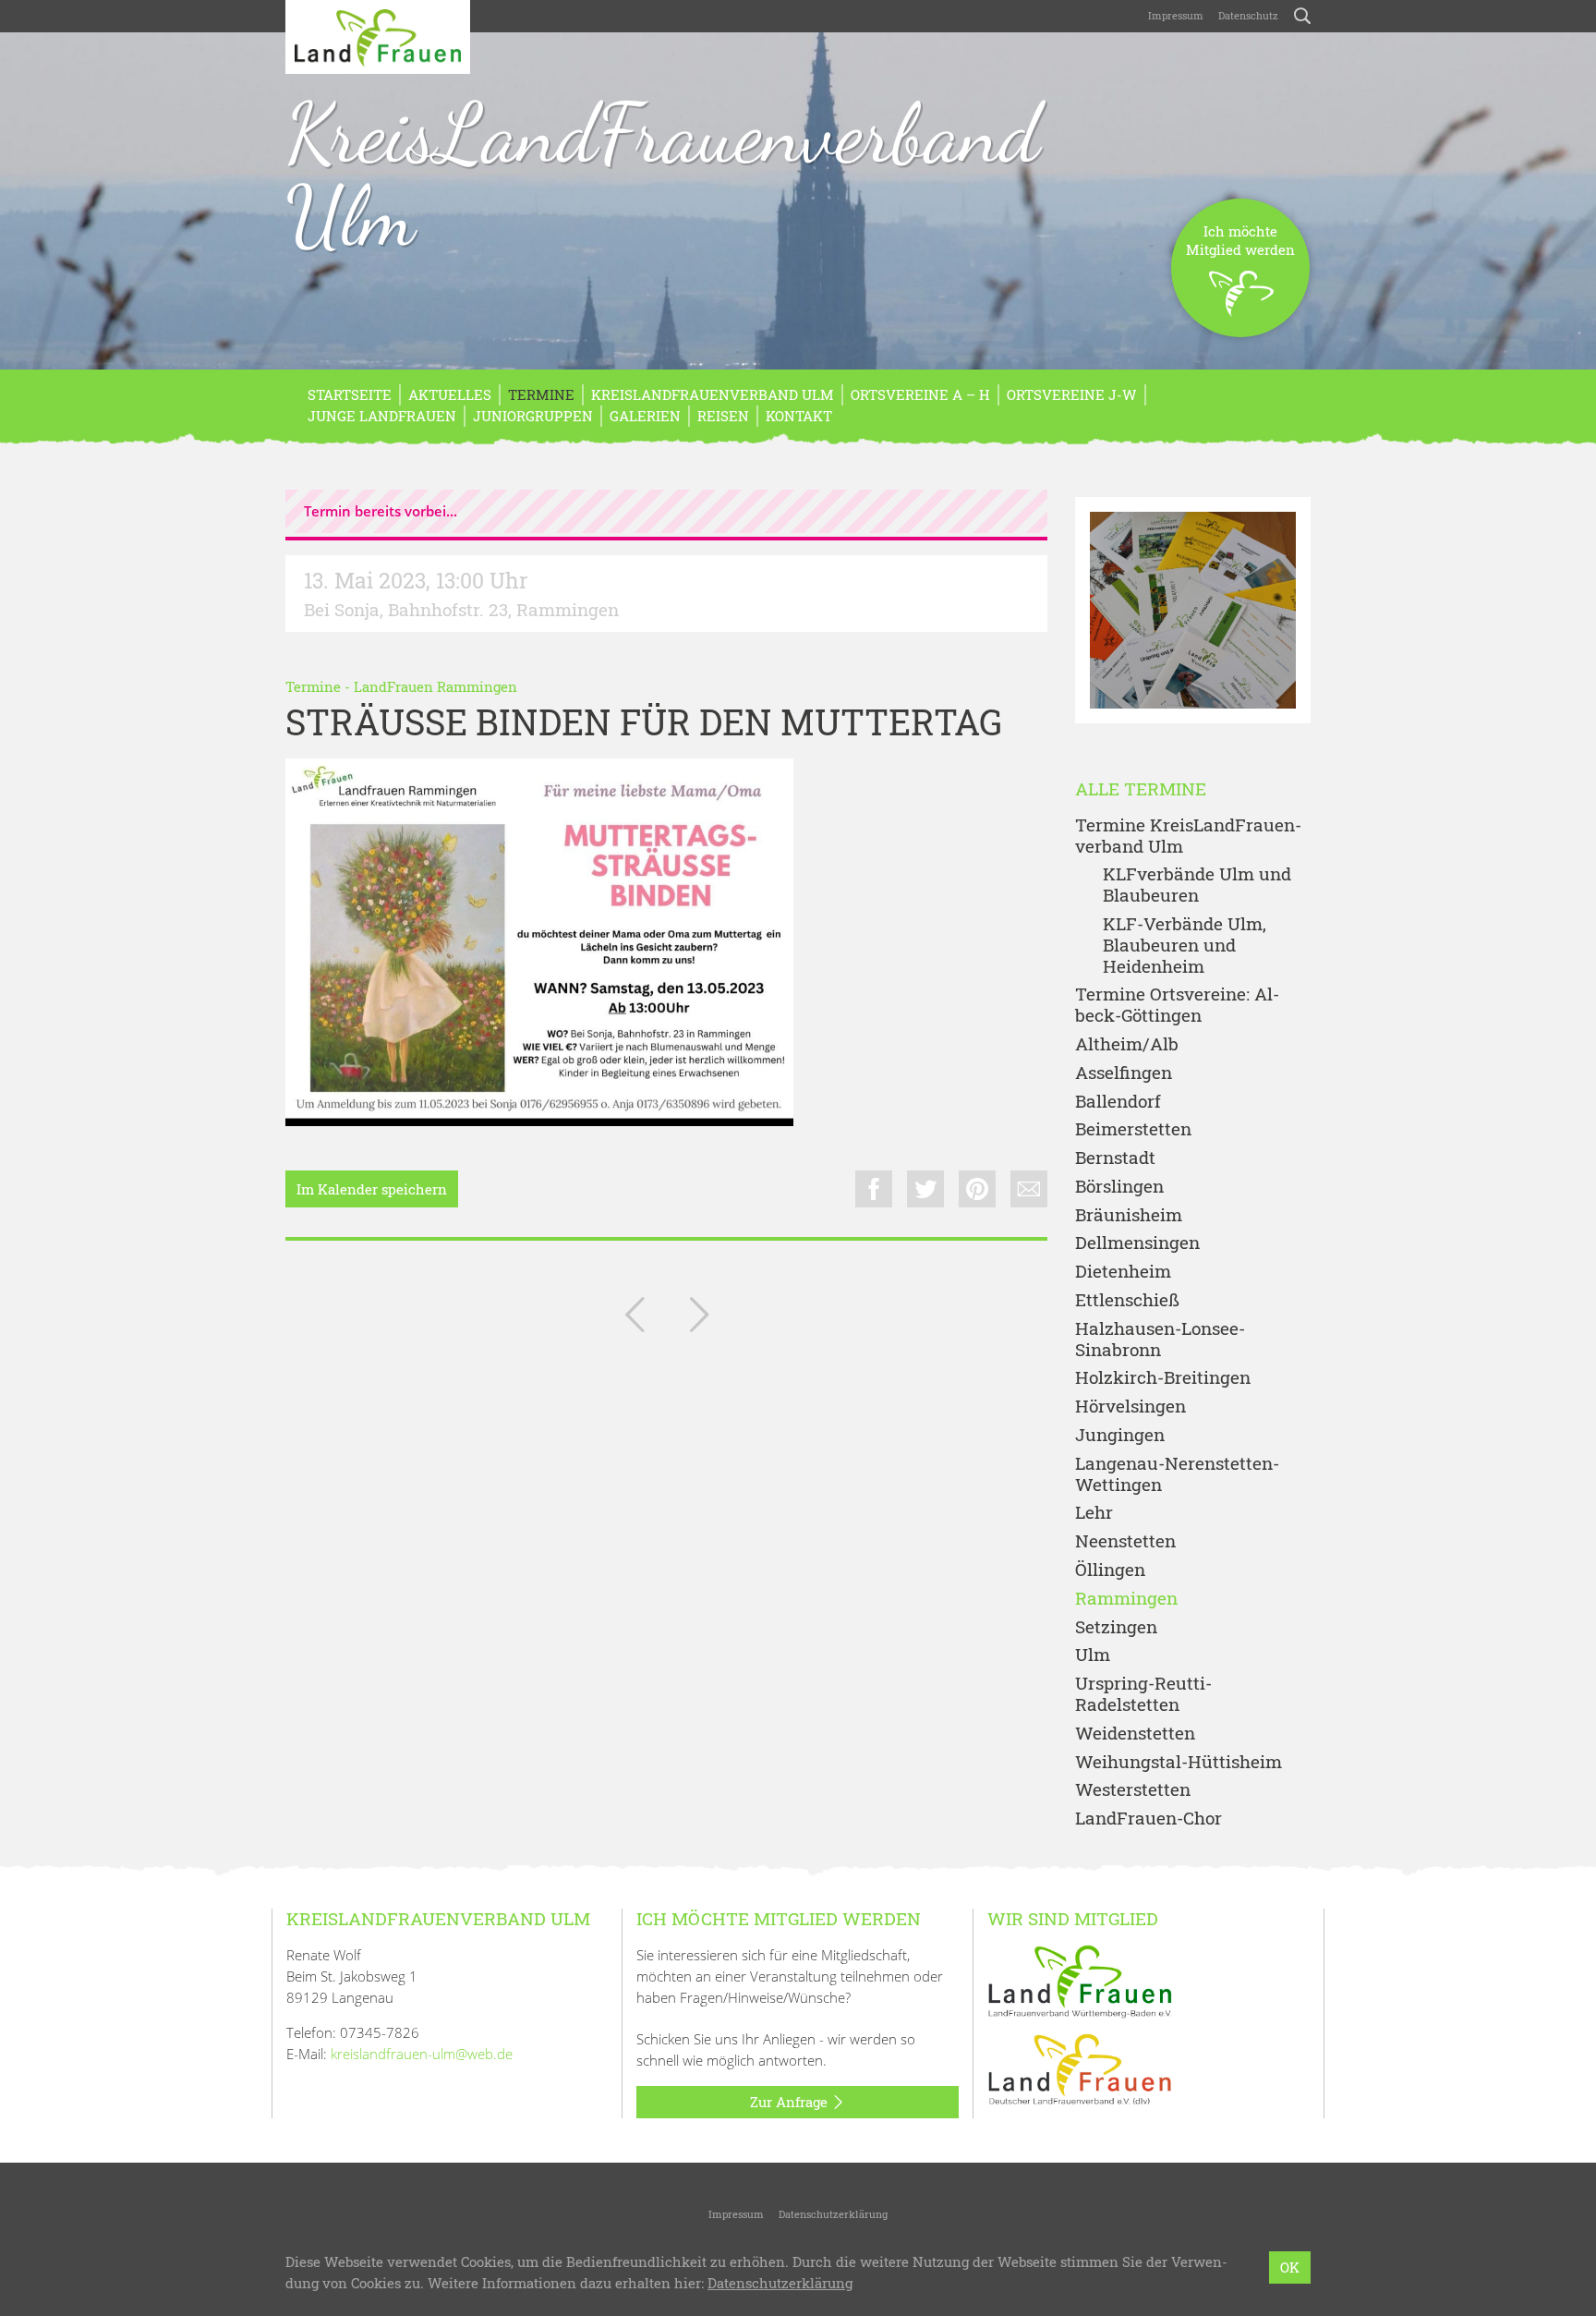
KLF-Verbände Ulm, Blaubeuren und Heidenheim (1185, 945)
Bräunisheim (1129, 1215)
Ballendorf (1118, 1102)
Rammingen (1126, 1599)
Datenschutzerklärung (833, 2214)
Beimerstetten (1133, 1129)
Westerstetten (1133, 1790)
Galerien (645, 416)
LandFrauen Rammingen (435, 686)
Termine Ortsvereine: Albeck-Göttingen (1177, 1005)
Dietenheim (1123, 1272)
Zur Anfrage (791, 2102)
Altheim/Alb (1127, 1044)
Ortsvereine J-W (1072, 394)
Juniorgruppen (533, 416)
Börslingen (1119, 1187)
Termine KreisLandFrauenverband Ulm (1188, 836)
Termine (541, 394)
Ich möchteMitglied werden (1240, 240)
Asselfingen (1124, 1073)
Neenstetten (1125, 1541)
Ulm (1093, 1655)
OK (1290, 2267)
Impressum (1176, 15)
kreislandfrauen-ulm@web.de (422, 2054)
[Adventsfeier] (635, 1318)
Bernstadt (1115, 1158)
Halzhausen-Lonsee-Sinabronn (1160, 1340)
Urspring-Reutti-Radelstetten (1143, 1694)
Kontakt (799, 416)
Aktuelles (450, 394)
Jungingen (1120, 1435)
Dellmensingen (1137, 1243)
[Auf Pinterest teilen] (977, 1189)
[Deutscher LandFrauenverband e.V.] (1080, 2067)
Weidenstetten (1135, 1734)
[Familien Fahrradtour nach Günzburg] (699, 1318)
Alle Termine (1141, 789)
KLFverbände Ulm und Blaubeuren (1197, 885)
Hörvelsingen (1130, 1407)
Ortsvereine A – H (920, 394)
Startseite (350, 394)
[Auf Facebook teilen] (874, 1189)
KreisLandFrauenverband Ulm (663, 175)
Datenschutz (1248, 15)
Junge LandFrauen (382, 416)
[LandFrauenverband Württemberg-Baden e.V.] (1080, 1980)
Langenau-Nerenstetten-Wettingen (1177, 1474)
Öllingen (1110, 1570)
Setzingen (1116, 1627)
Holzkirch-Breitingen (1163, 1378)
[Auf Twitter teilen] (925, 1189)
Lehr (1094, 1513)
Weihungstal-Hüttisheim (1179, 1762)
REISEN (723, 416)
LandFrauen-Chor (1149, 1819)
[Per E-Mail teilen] (1029, 1189)
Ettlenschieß (1127, 1300)
